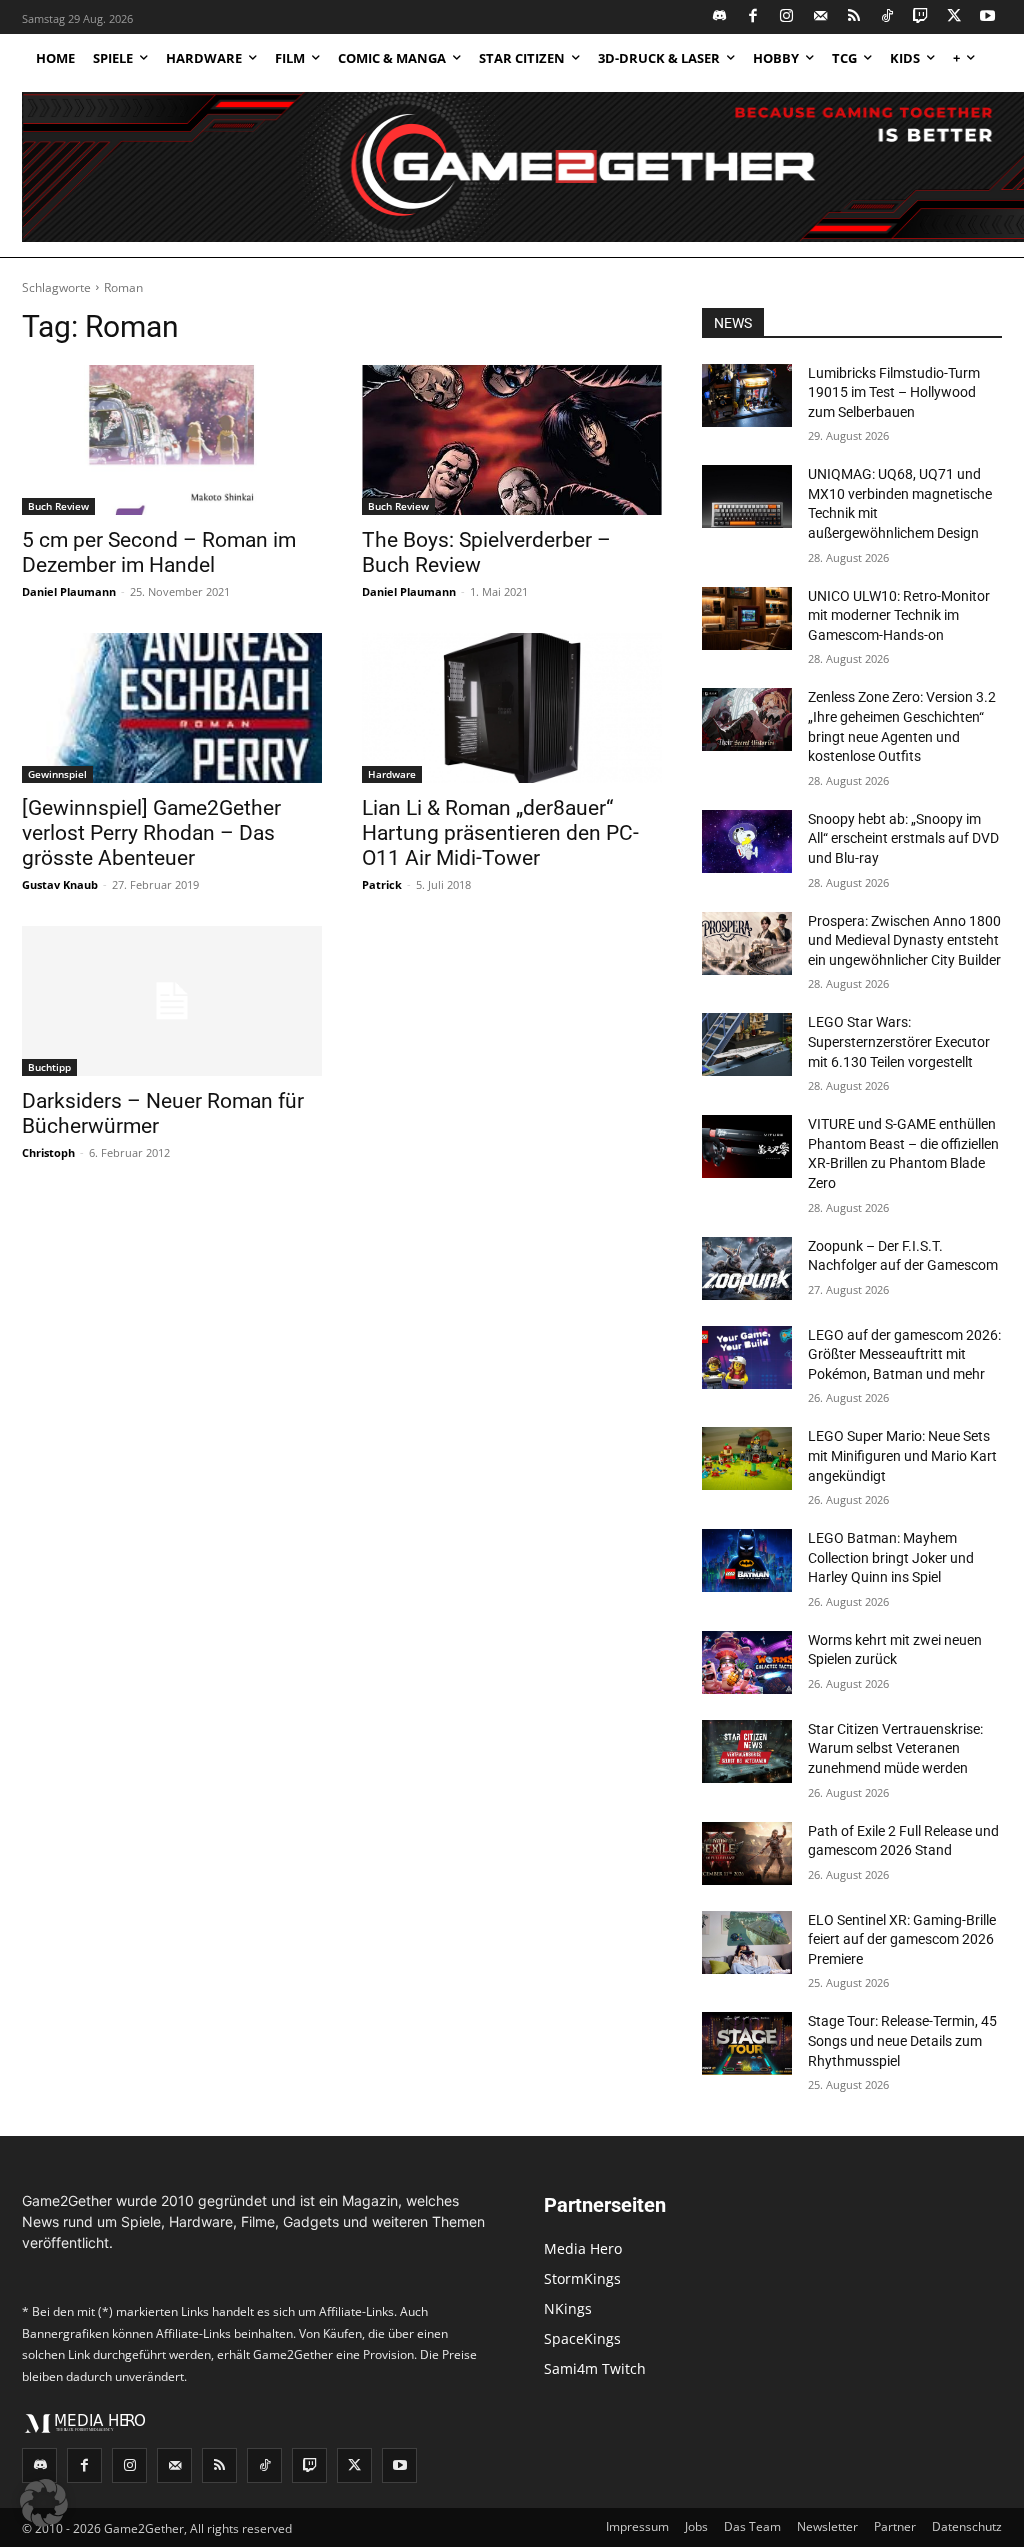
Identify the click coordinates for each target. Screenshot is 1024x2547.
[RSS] (854, 17)
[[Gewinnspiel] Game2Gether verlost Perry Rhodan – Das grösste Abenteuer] (172, 708)
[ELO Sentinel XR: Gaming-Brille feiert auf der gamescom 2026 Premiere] (747, 1942)
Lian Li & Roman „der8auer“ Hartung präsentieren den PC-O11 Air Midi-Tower (500, 833)
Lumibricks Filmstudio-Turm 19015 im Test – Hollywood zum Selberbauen (894, 392)
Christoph (48, 1152)
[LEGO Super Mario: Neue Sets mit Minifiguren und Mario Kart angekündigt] (747, 1458)
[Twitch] (921, 17)
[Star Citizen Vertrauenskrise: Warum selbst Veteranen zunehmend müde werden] (747, 1751)
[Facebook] (753, 17)
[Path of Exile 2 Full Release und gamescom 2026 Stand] (747, 1853)
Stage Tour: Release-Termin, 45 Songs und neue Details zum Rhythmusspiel (902, 2040)
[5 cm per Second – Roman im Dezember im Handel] (172, 440)
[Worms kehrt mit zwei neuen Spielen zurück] (747, 1662)
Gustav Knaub (60, 884)
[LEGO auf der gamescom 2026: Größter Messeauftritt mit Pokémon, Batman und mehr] (747, 1357)
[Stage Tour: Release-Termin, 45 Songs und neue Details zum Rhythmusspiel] (747, 2043)
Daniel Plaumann (69, 591)
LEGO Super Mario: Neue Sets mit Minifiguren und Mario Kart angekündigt (902, 1455)
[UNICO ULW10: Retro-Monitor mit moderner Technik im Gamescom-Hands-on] (747, 618)
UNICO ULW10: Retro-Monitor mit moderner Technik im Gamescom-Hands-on (899, 615)
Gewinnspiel (57, 774)
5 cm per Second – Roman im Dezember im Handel (159, 552)
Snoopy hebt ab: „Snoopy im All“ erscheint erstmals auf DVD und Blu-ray (903, 838)
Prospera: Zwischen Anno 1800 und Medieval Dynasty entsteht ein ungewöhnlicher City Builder (904, 940)
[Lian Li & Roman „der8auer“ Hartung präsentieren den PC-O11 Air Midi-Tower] (512, 708)
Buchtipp (49, 1067)
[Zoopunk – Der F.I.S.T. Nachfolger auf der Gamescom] (747, 1268)
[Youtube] (988, 17)
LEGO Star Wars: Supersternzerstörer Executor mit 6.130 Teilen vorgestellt (899, 1041)
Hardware (392, 774)
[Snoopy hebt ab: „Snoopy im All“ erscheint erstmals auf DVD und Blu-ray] (747, 841)
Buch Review (58, 506)
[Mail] (820, 17)
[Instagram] (787, 17)
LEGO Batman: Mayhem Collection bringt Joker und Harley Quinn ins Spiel (891, 1557)
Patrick (382, 884)
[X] (954, 17)
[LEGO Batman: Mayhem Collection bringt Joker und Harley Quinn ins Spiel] (747, 1560)
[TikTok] (887, 17)
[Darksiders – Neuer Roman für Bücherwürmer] (172, 1001)
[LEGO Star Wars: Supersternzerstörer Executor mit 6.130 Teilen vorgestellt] (747, 1044)
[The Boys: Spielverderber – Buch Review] (512, 440)
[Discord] (720, 17)
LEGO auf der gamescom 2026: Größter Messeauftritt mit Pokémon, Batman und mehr (904, 1354)
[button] (44, 2503)
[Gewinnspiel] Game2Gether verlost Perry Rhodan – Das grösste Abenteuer (151, 833)
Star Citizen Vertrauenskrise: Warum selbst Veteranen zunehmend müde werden (895, 1748)
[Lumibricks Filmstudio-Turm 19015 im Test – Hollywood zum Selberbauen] (747, 395)
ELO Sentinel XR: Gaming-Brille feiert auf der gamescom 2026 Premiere (902, 1939)
